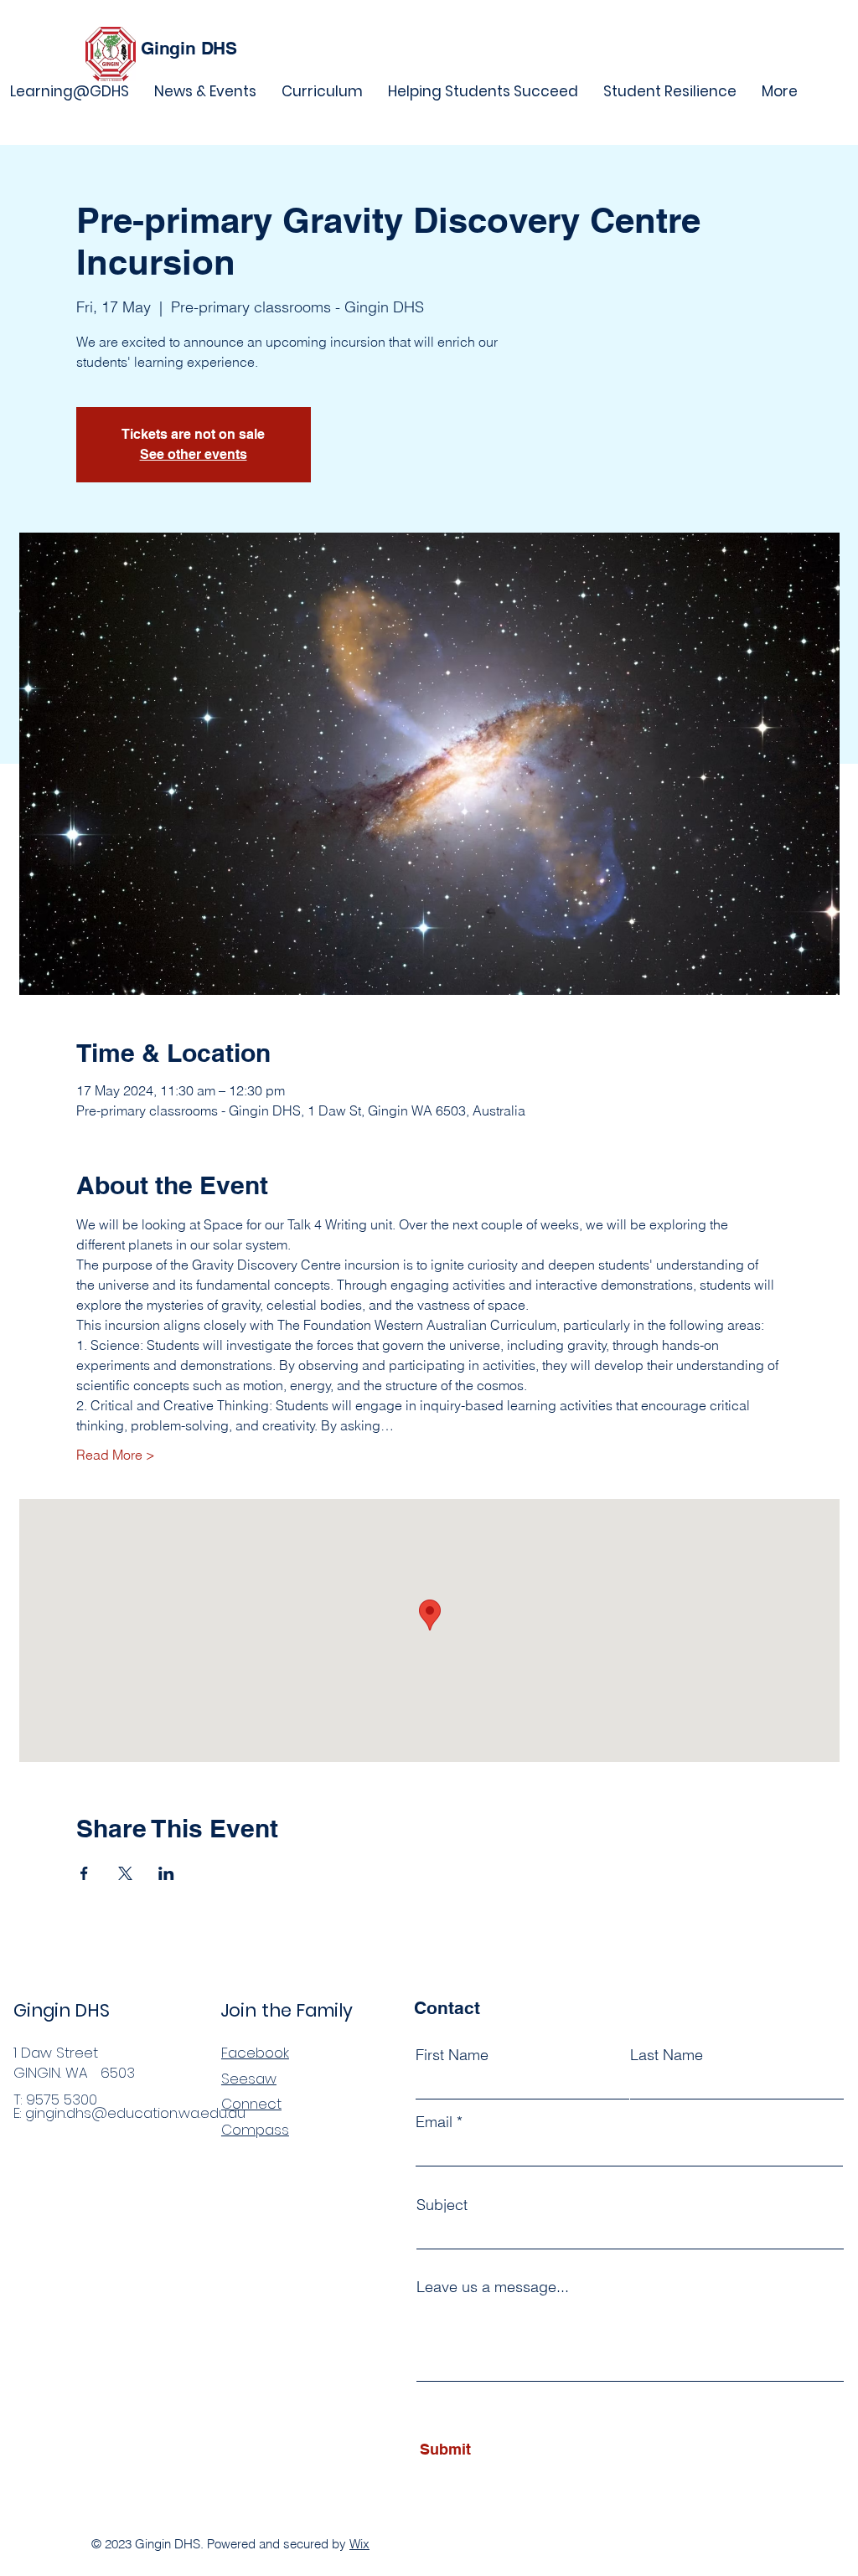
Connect (251, 2104)
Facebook (255, 2053)
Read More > (116, 1455)
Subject (442, 2205)
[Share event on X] (125, 1873)
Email (434, 2122)
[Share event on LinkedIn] (166, 1873)
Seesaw (249, 2079)
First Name (452, 2055)
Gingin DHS (189, 48)
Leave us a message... (493, 2287)
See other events (194, 454)
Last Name (667, 2055)
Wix (359, 2544)
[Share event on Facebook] (84, 1873)
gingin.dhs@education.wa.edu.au (135, 2113)
